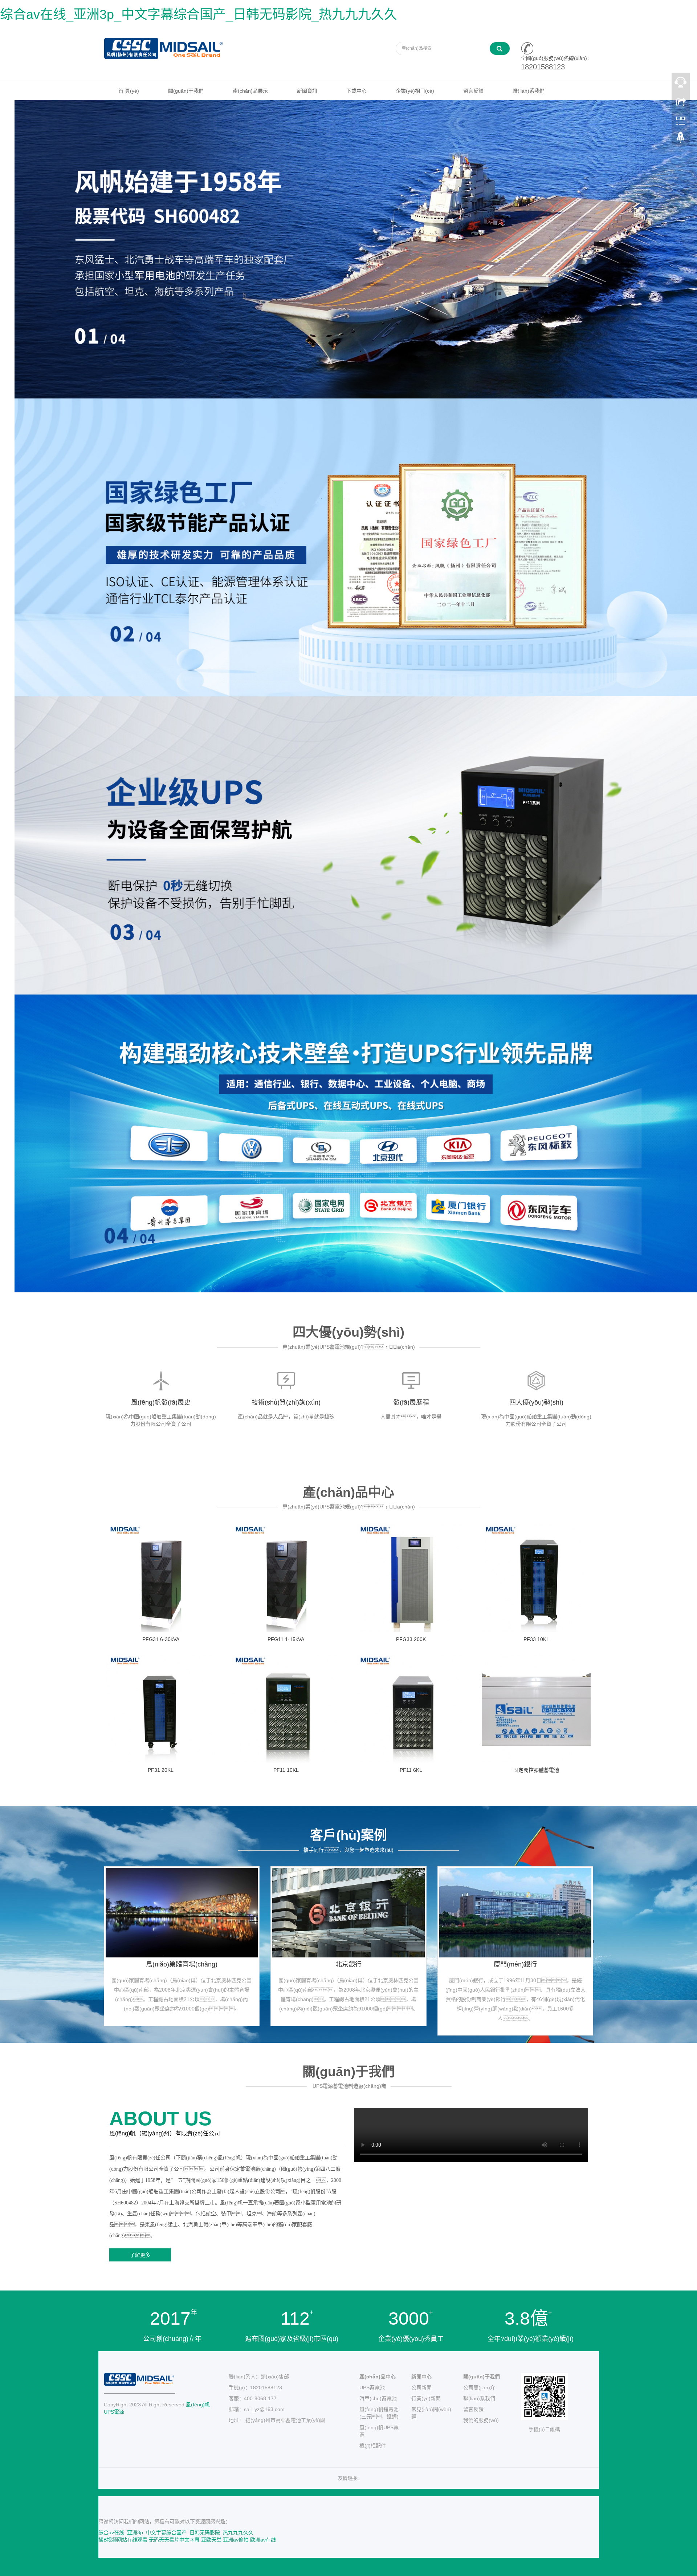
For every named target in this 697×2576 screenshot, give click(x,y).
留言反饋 (473, 91)
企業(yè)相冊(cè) (415, 91)
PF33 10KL (536, 1639)
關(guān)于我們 (186, 91)
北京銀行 (348, 1964)
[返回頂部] (681, 139)
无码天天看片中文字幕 (174, 2540)
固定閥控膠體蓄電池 (536, 1770)
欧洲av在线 (263, 2540)
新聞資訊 (307, 91)
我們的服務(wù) (481, 2420)
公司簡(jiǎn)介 (479, 2387)
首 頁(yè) (129, 91)
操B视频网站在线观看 (123, 2540)
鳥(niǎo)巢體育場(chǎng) (182, 1964)
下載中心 (356, 91)
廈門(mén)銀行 (515, 1964)
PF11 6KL (411, 1770)
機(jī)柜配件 (373, 2446)
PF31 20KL (161, 1770)
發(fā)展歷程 (411, 1402)
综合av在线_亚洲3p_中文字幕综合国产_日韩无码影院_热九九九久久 (199, 14)
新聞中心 (421, 2377)
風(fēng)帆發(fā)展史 (161, 1402)
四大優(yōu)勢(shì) (536, 1402)
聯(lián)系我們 (529, 91)
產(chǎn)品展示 (250, 91)
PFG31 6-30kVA (161, 1639)
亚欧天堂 (211, 2540)
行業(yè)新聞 (426, 2398)
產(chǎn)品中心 (378, 2377)
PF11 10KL (286, 1770)
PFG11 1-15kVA (286, 1639)
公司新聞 (421, 2387)
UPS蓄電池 (372, 2387)
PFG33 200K (411, 1639)
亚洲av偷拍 (236, 2540)
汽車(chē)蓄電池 (378, 2398)
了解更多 (140, 2255)
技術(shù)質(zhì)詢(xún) (286, 1402)
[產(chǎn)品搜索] (500, 48)
